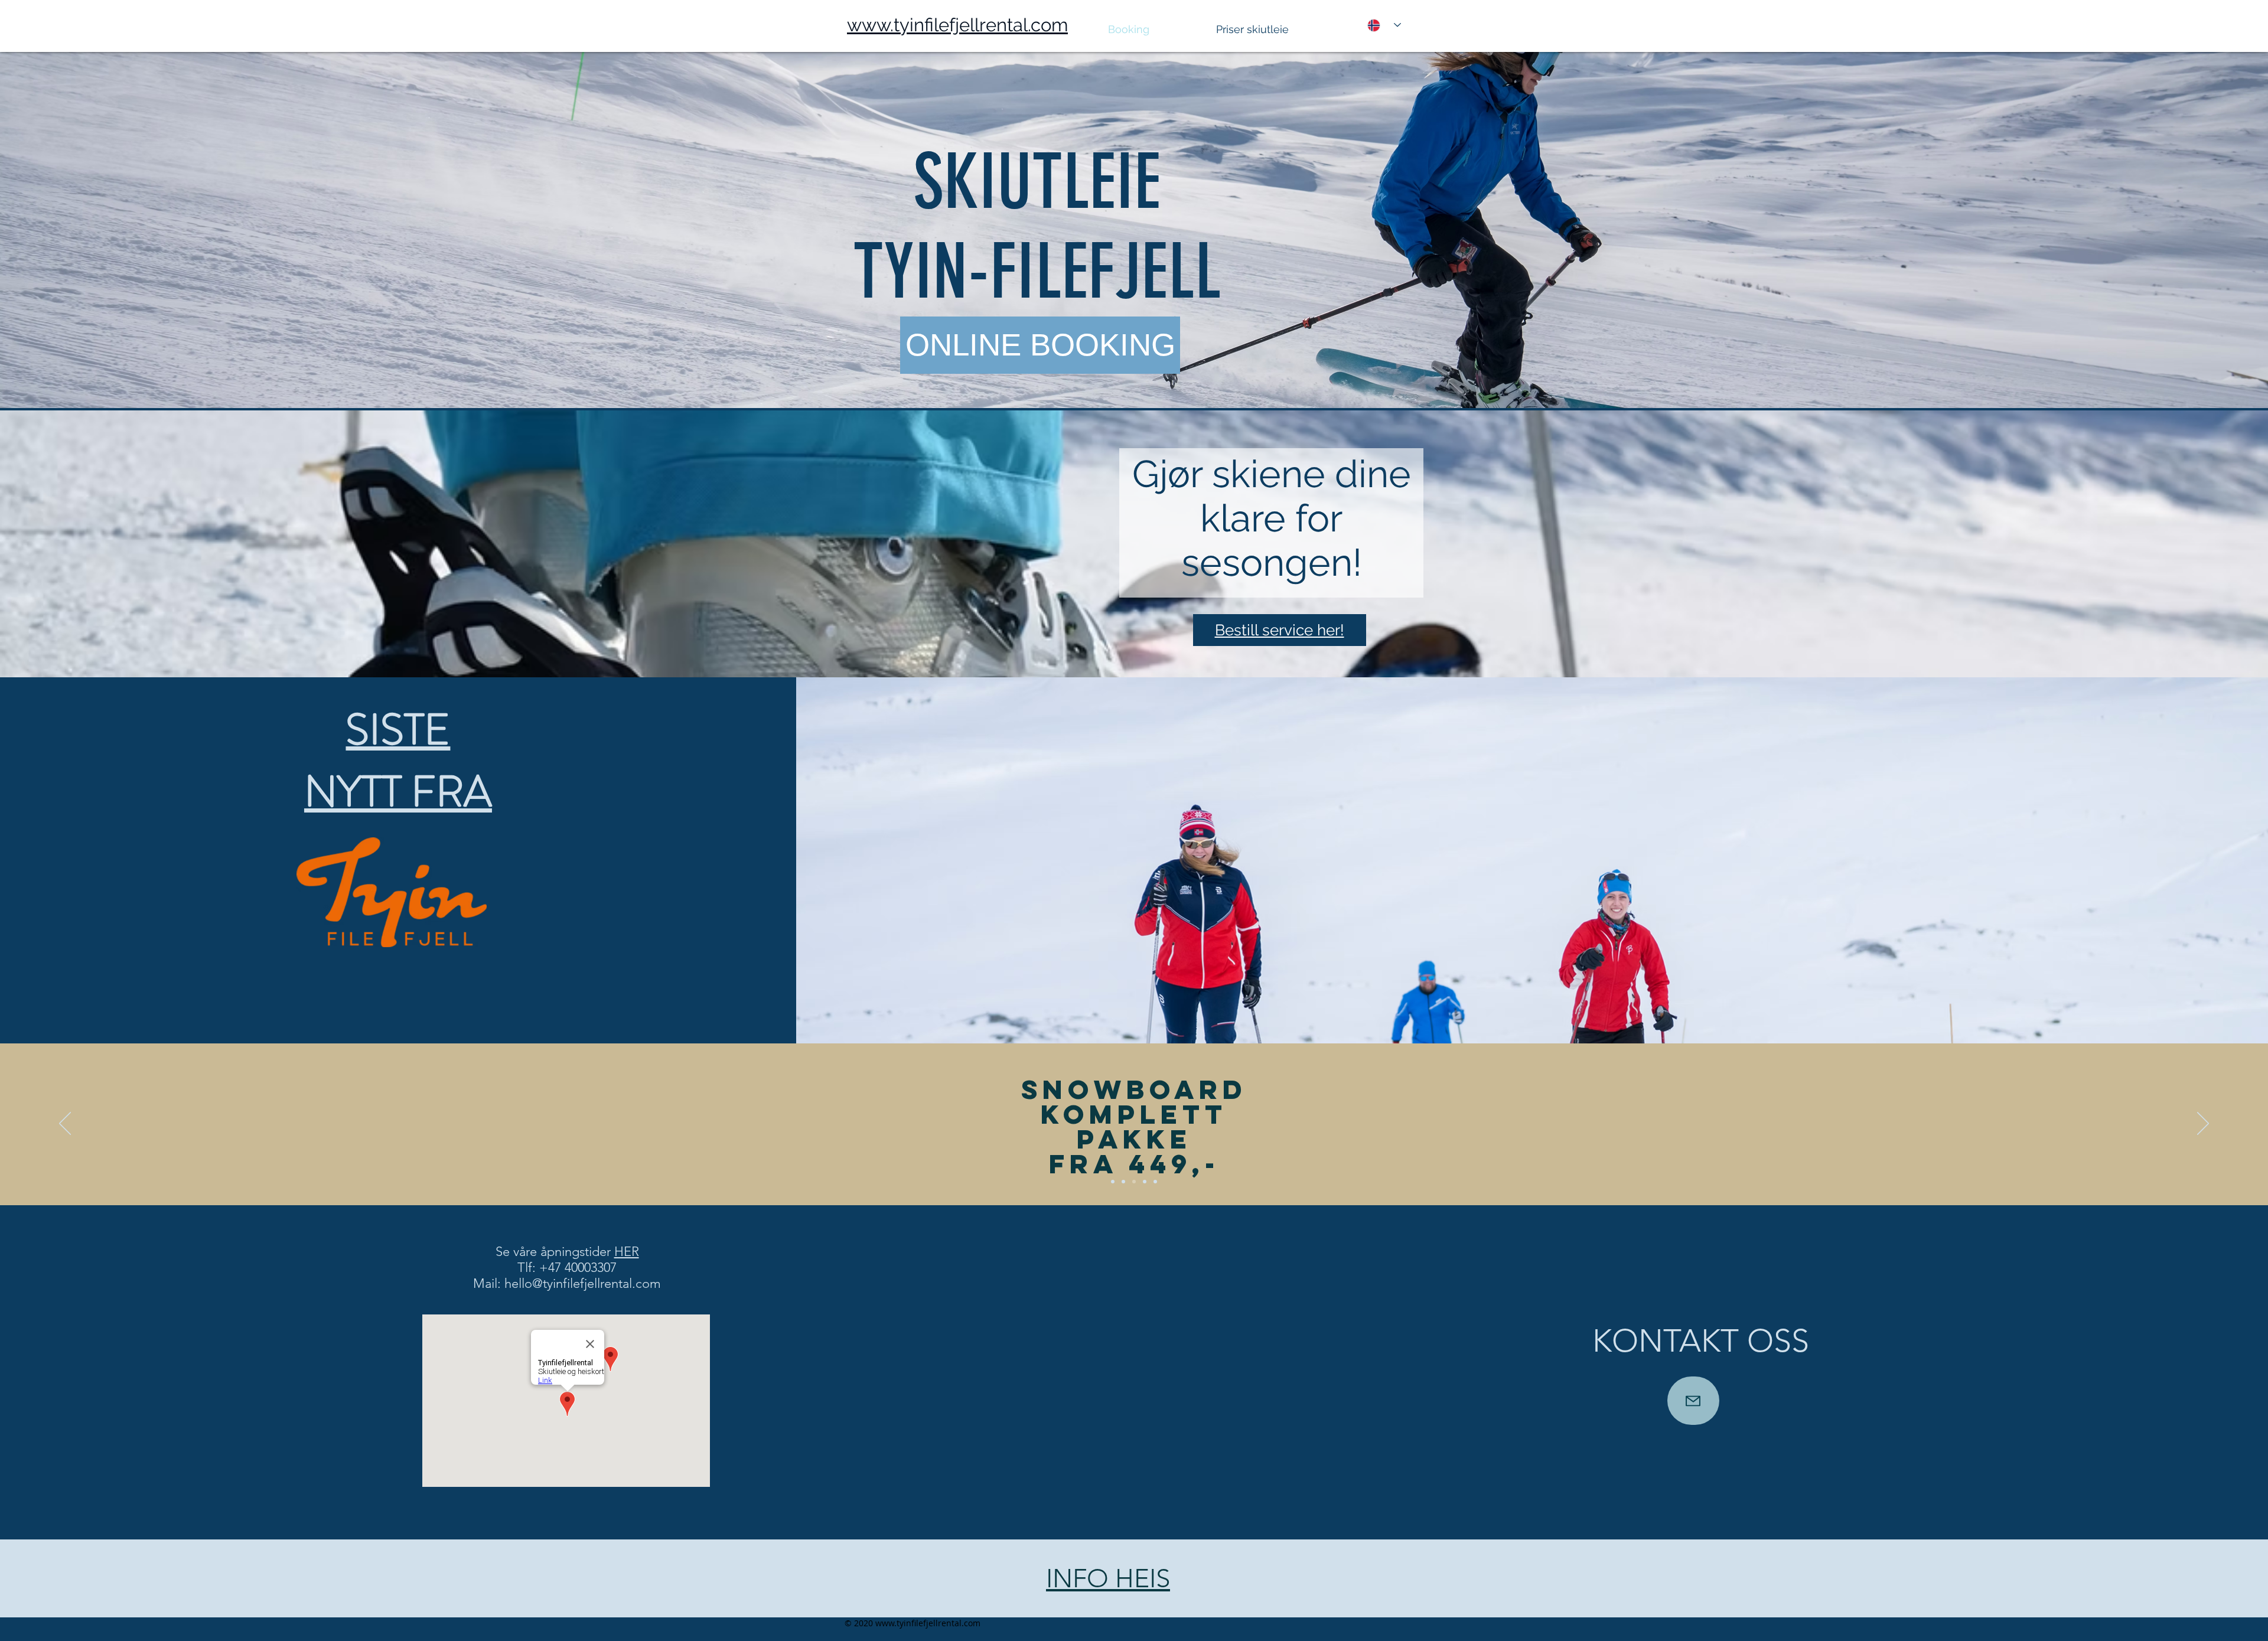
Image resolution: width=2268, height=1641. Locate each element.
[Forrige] (65, 1124)
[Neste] (2203, 1124)
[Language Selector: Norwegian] (1384, 25)
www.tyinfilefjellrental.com (928, 1623)
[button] (1280, 29)
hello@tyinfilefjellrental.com (583, 1283)
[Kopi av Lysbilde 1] (1123, 1182)
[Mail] (1693, 1401)
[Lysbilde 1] (1113, 1182)
